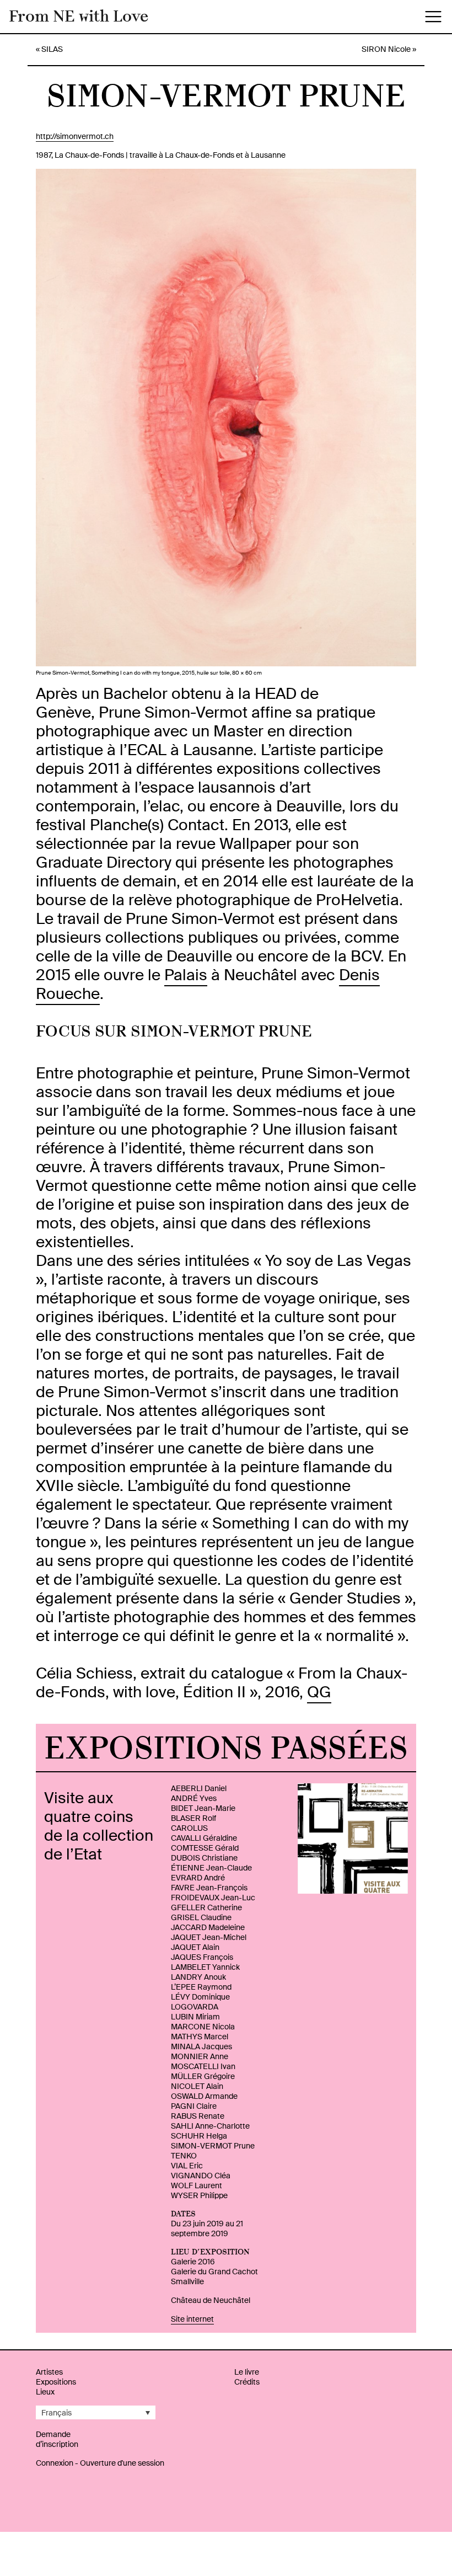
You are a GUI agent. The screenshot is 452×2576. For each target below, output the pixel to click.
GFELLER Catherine (206, 1907)
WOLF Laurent (197, 2185)
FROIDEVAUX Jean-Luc (213, 1898)
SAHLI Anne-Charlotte (210, 2126)
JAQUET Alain (195, 1947)
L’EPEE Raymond (201, 1987)
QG (319, 1692)
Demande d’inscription (57, 2439)
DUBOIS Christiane (204, 1858)
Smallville (187, 2281)
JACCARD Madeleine (208, 1927)
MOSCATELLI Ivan (203, 2066)
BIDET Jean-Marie (203, 1808)
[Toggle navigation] (433, 17)
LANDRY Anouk (198, 1977)
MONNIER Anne (200, 2056)
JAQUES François (202, 1957)
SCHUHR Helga (199, 2136)
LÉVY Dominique (200, 1997)
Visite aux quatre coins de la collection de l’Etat (99, 1826)
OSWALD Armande (204, 2096)
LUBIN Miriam (195, 2017)
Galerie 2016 (193, 2262)
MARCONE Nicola (203, 2027)
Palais (186, 975)
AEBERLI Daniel (199, 1788)
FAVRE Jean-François (209, 1888)
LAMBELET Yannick (205, 1967)
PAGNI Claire (194, 2106)
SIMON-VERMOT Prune (213, 2146)
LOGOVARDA (195, 2007)
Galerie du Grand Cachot (214, 2272)
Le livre (247, 2372)
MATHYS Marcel (200, 2037)
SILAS (52, 49)
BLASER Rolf (193, 1818)
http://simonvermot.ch (75, 136)
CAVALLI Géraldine (204, 1838)
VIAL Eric (187, 2166)
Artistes (49, 2372)
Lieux (45, 2392)
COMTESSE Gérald (205, 1848)
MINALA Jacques (201, 2046)
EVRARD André (198, 1878)
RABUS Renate (198, 2116)
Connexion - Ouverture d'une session (100, 2463)
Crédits (247, 2382)
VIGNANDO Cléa (201, 2176)
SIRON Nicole (386, 49)
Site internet (192, 2319)
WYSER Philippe (199, 2195)
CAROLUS (189, 1828)
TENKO (184, 2156)
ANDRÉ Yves (194, 1798)
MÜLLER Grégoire (203, 2076)
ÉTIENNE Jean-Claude (211, 1868)
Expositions (56, 2382)
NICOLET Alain (197, 2086)
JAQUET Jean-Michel (209, 1937)
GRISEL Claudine (201, 1917)
